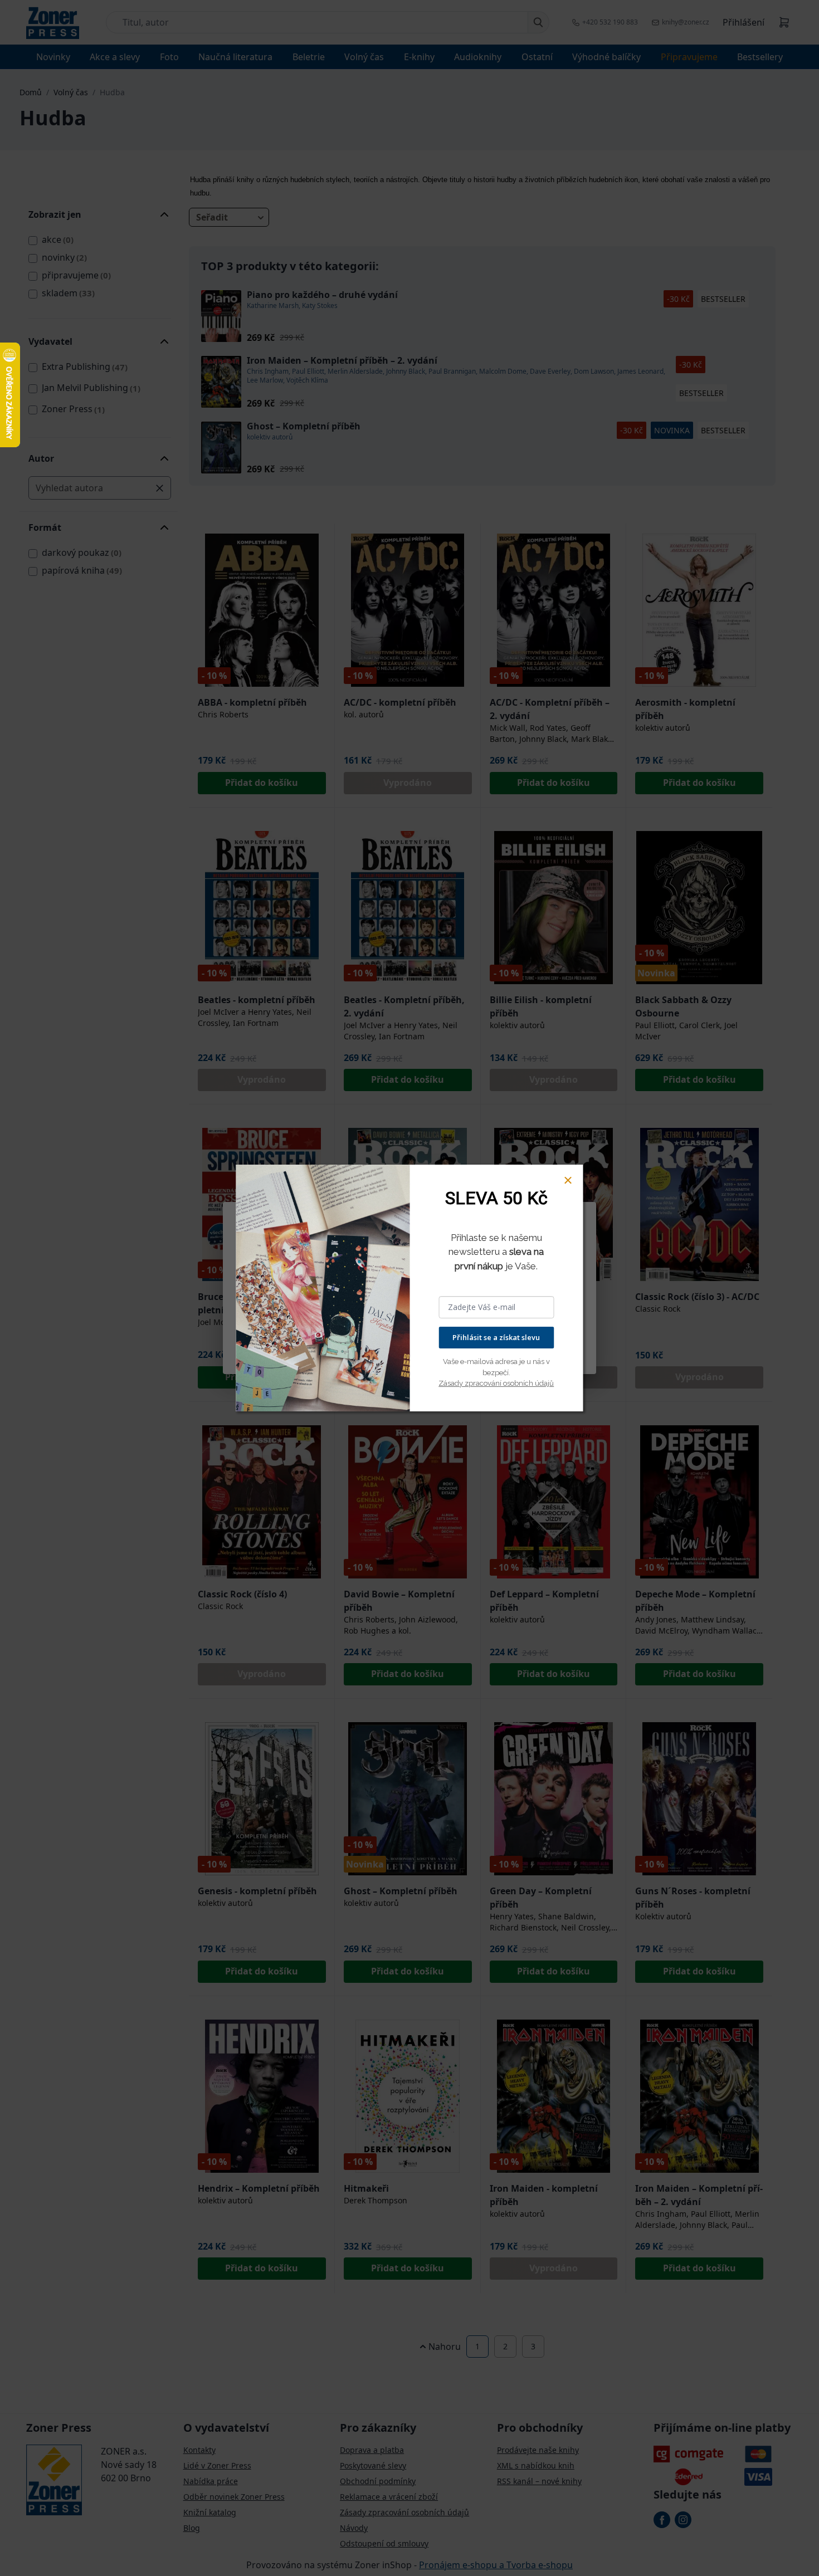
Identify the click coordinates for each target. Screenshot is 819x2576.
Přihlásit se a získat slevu (496, 1337)
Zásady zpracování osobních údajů (496, 1383)
